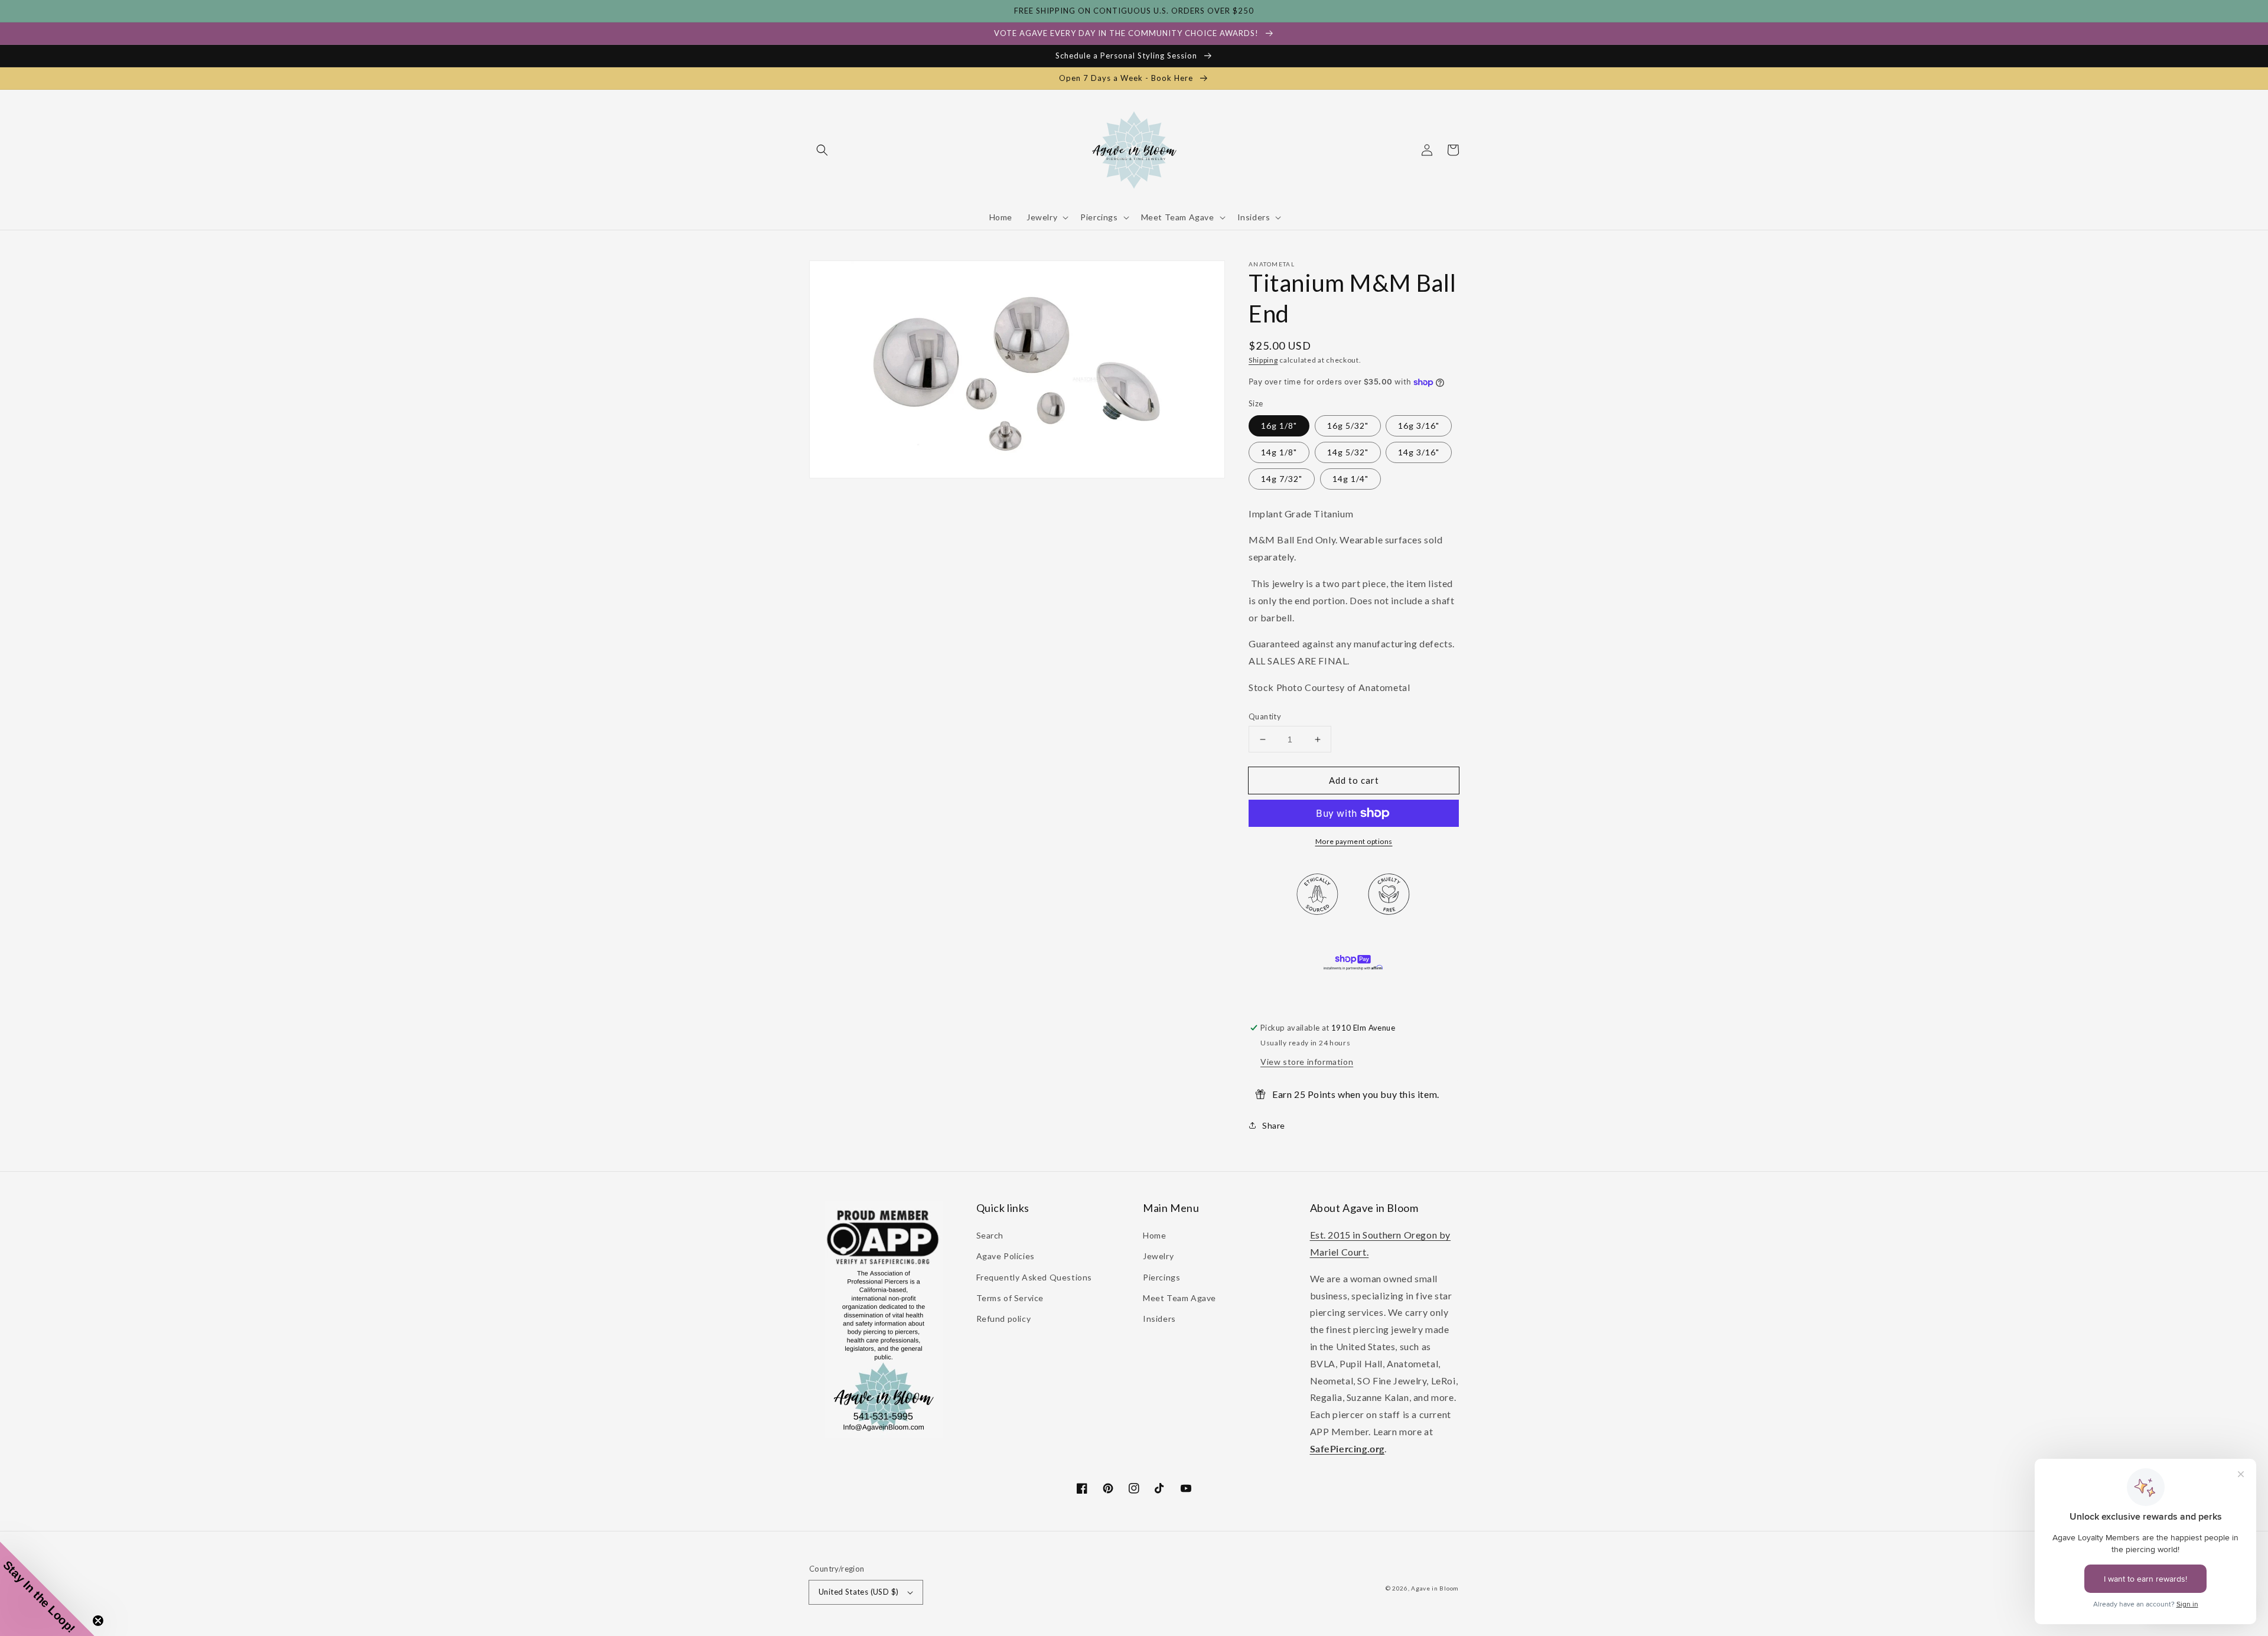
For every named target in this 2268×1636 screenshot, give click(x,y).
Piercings (1161, 1277)
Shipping (1263, 360)
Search (990, 1235)
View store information (1307, 1062)
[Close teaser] (98, 1621)
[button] (822, 150)
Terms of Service (1010, 1298)
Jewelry (1158, 1256)
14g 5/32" (1348, 452)
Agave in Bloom (1435, 1588)
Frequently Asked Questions (1034, 1277)
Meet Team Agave (1179, 1298)
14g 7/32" (1282, 479)
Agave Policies (1006, 1256)
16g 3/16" (1419, 426)
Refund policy (1004, 1319)
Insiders (1159, 1319)
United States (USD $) (858, 1592)
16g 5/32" (1348, 426)
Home (1154, 1235)
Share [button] (1274, 1125)
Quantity (1265, 716)
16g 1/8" (1279, 426)
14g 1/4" (1350, 479)
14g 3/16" (1419, 452)
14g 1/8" (1279, 452)
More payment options (1354, 841)
